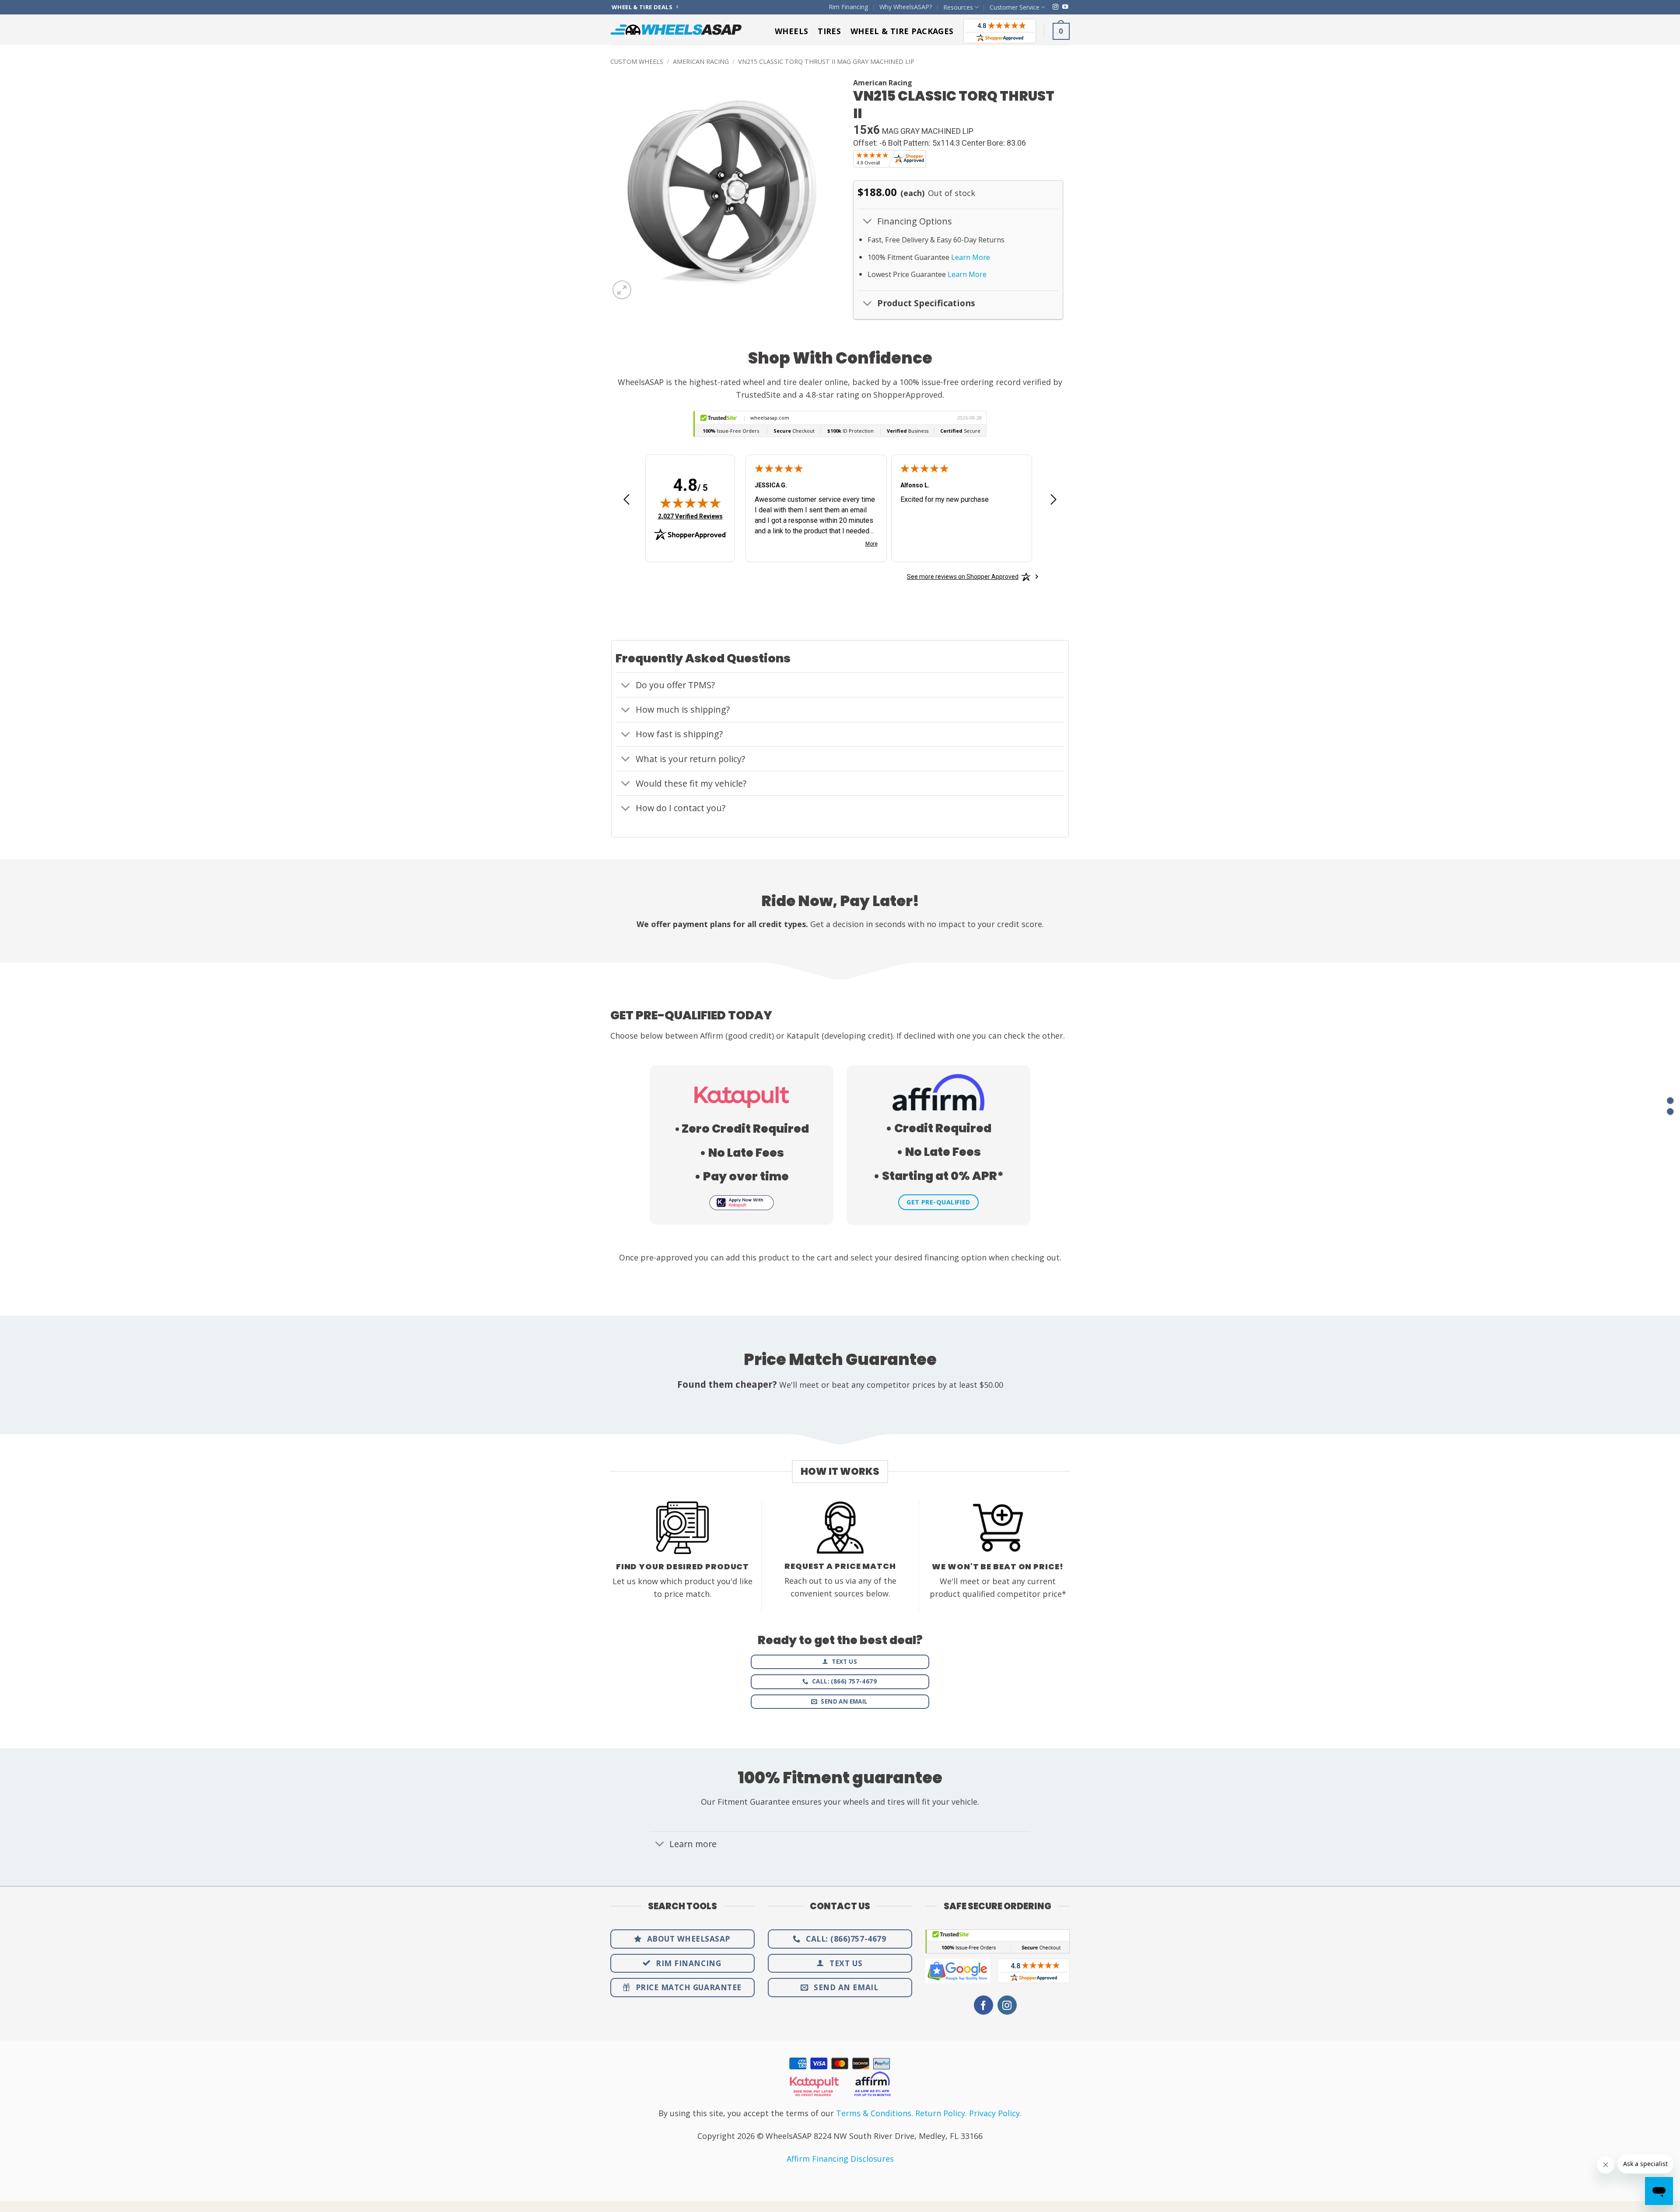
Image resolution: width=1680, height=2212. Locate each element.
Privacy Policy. (995, 2113)
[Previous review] (626, 503)
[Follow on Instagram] (1055, 7)
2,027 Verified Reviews (690, 516)
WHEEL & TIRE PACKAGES (902, 31)
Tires (829, 31)
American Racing (701, 61)
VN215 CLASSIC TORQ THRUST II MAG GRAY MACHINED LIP (826, 61)
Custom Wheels (637, 61)
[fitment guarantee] (1670, 1111)
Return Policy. (941, 2113)
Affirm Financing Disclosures (840, 2159)
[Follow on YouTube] (1065, 7)
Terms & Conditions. (875, 2113)
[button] (1061, 31)
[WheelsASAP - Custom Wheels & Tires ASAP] (676, 30)
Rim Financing (849, 7)
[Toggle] (867, 222)
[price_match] (1670, 1101)
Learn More (971, 257)
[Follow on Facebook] (983, 2005)
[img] (690, 503)
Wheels (791, 31)
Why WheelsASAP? (906, 7)
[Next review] (1053, 503)
